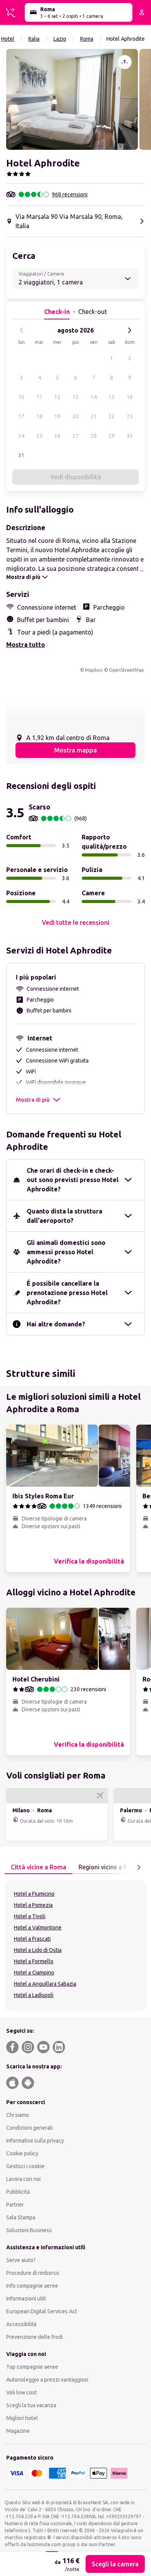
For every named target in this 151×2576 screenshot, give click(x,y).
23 (130, 416)
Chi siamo (18, 2115)
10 (21, 397)
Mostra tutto (26, 645)
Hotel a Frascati (32, 1939)
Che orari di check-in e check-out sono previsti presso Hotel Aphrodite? (73, 1180)
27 (75, 436)
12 (57, 397)
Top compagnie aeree (32, 2367)
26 (57, 436)
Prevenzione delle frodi (34, 2337)
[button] (72, 99)
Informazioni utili (26, 2299)
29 (112, 436)
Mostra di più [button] (33, 1100)
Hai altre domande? (56, 1324)
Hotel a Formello (34, 1961)
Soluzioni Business (29, 2230)
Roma (87, 39)
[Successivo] (129, 330)
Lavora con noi (23, 2179)
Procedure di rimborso (33, 2273)
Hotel (8, 39)
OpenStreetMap (126, 670)
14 (94, 397)
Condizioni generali (29, 2128)
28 (94, 436)
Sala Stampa (21, 2217)
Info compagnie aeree (32, 2286)
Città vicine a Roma (39, 1867)
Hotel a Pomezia (33, 1905)
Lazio (60, 39)
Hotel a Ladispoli (34, 1995)
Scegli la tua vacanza (31, 2405)
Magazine (18, 2431)
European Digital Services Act (42, 2311)
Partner (15, 2205)
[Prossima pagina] (139, 1867)
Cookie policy (22, 2153)
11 (39, 397)
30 (130, 436)
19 (57, 416)
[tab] (39, 1867)
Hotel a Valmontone (38, 1928)
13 (75, 397)
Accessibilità (21, 2324)
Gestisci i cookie (25, 2166)
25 (39, 436)
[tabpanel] (75, 1946)
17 (21, 416)
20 (75, 416)
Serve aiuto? (21, 2260)
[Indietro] (22, 330)
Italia (34, 39)
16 (130, 397)
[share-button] (125, 62)
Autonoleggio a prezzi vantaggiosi (47, 2380)
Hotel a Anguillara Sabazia (45, 1984)
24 (21, 436)
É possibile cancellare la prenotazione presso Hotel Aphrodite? (67, 1293)
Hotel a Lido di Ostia (38, 1950)
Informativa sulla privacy (35, 2141)
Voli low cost (21, 2392)
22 (112, 416)
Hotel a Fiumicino (34, 1894)
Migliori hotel (22, 2418)
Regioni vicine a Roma (109, 1867)
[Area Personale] (142, 12)
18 (39, 416)
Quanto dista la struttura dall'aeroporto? (64, 1216)
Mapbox (94, 670)
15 (112, 397)
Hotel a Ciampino (34, 1973)
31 (21, 455)
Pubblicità (18, 2192)
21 (94, 416)
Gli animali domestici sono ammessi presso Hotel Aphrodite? (66, 1252)
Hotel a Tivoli (30, 1916)
